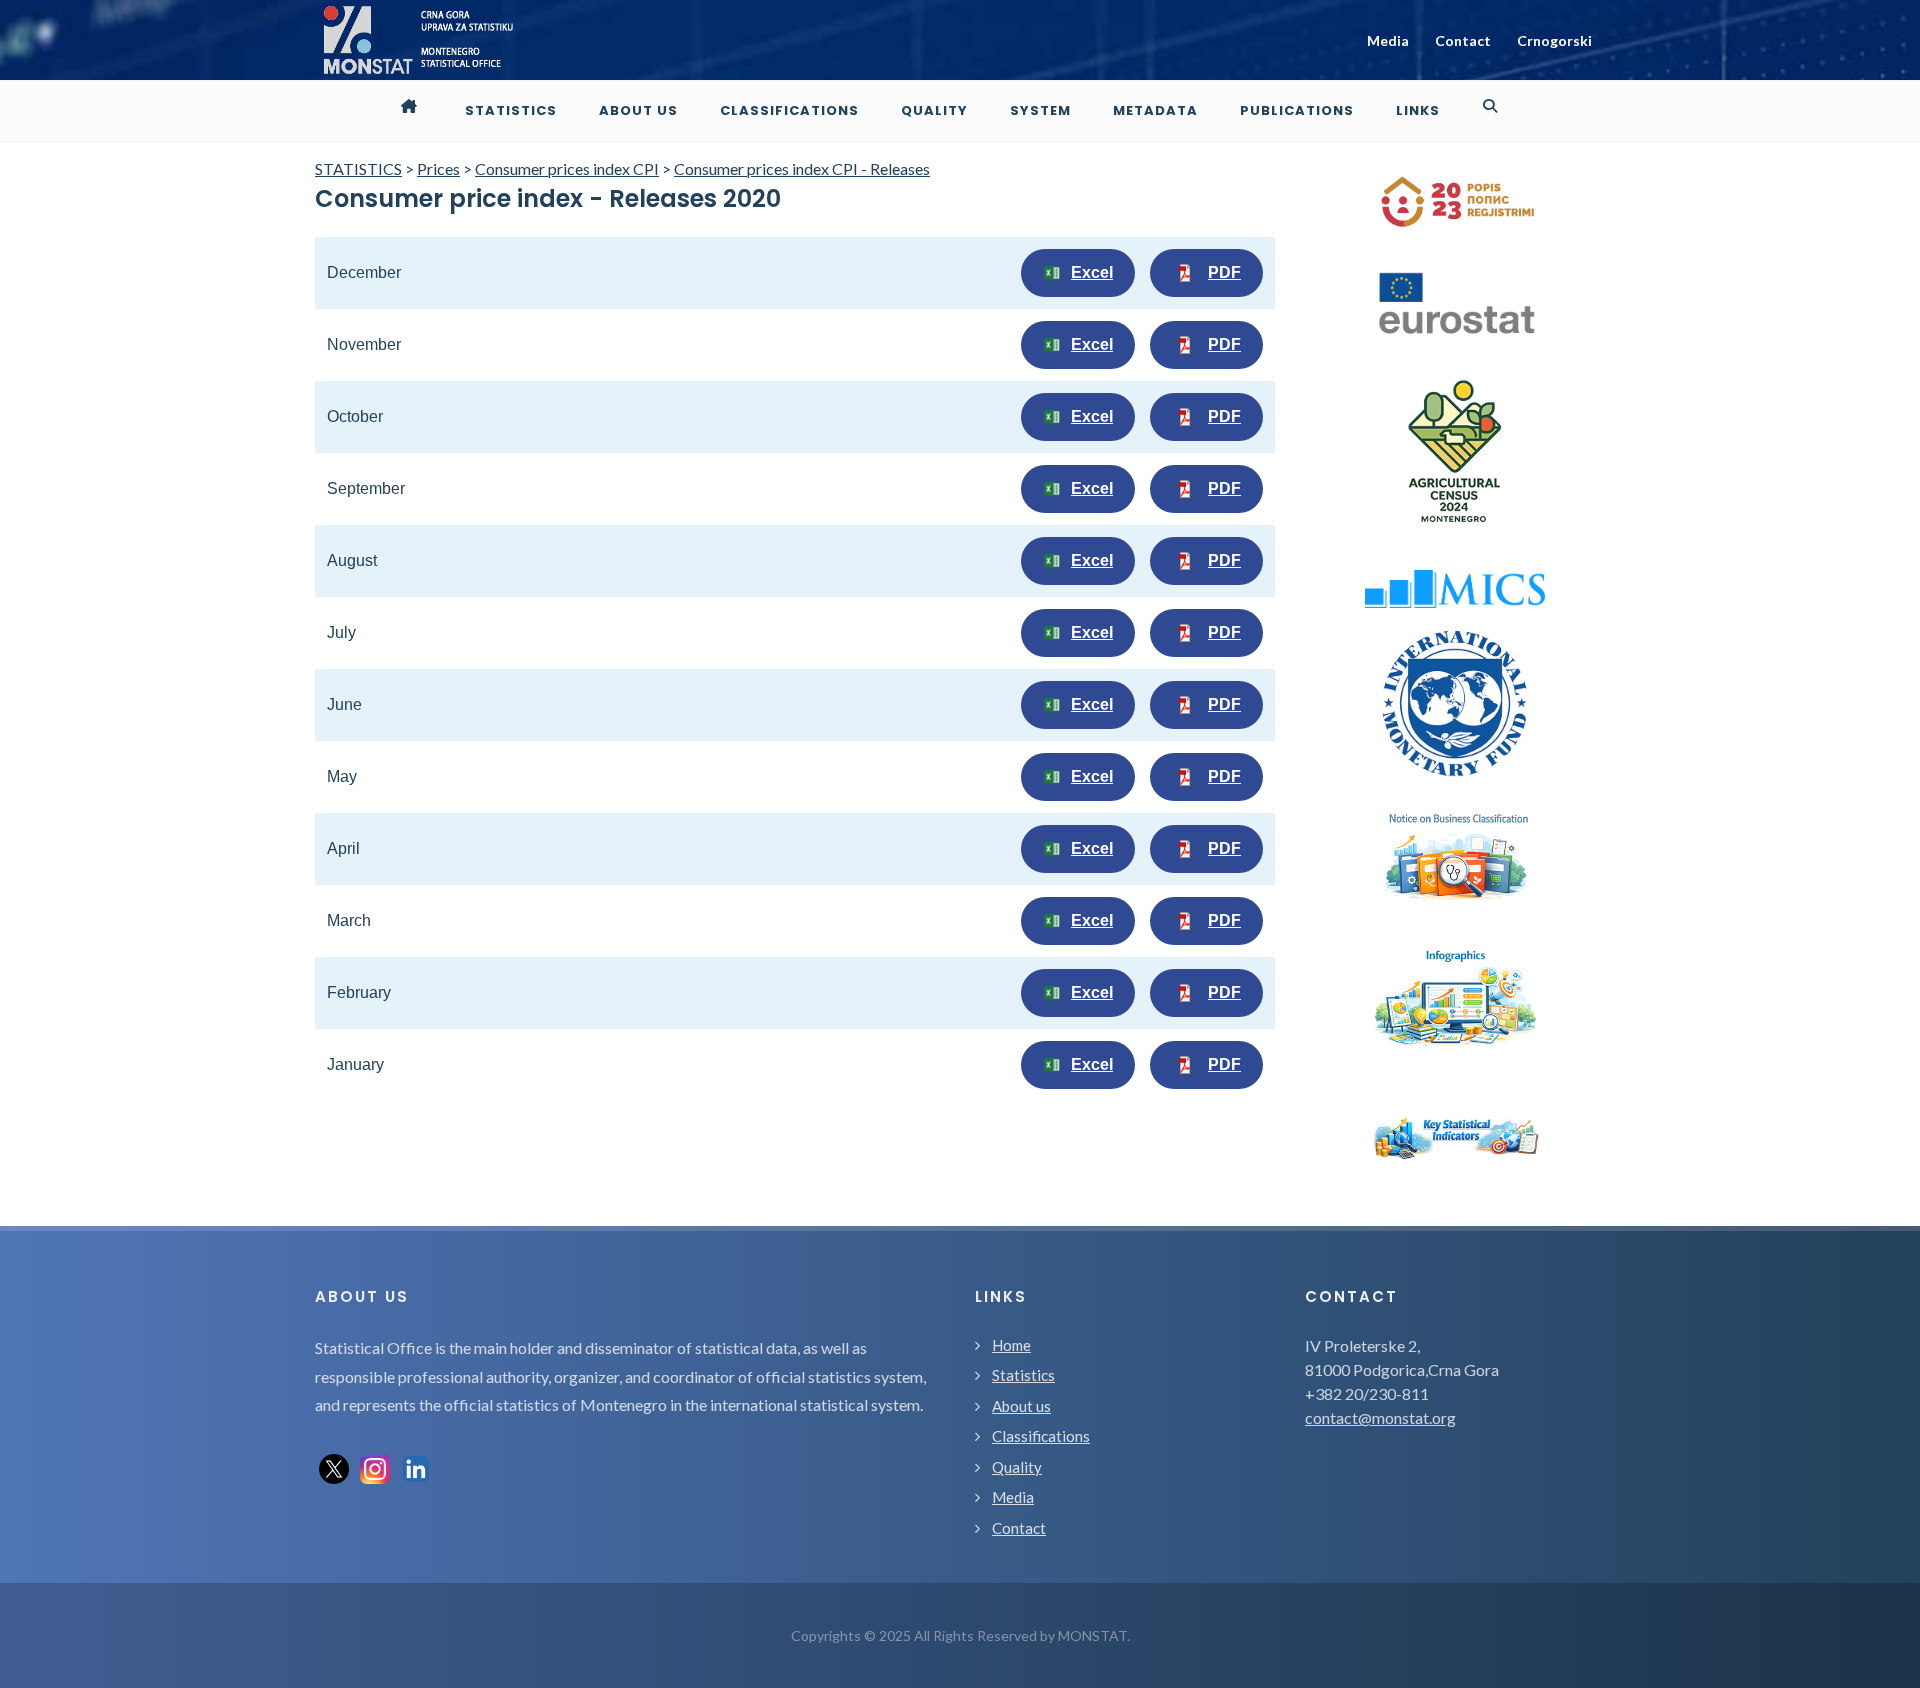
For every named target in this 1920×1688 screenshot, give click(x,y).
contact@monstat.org (1380, 1417)
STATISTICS (358, 168)
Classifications (1041, 1436)
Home (1011, 1345)
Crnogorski (1554, 40)
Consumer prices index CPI (567, 168)
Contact (1463, 40)
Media (1388, 40)
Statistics (1023, 1375)
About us (1021, 1406)
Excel (1092, 272)
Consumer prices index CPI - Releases (802, 168)
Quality (1017, 1467)
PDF (1224, 272)
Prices (438, 168)
